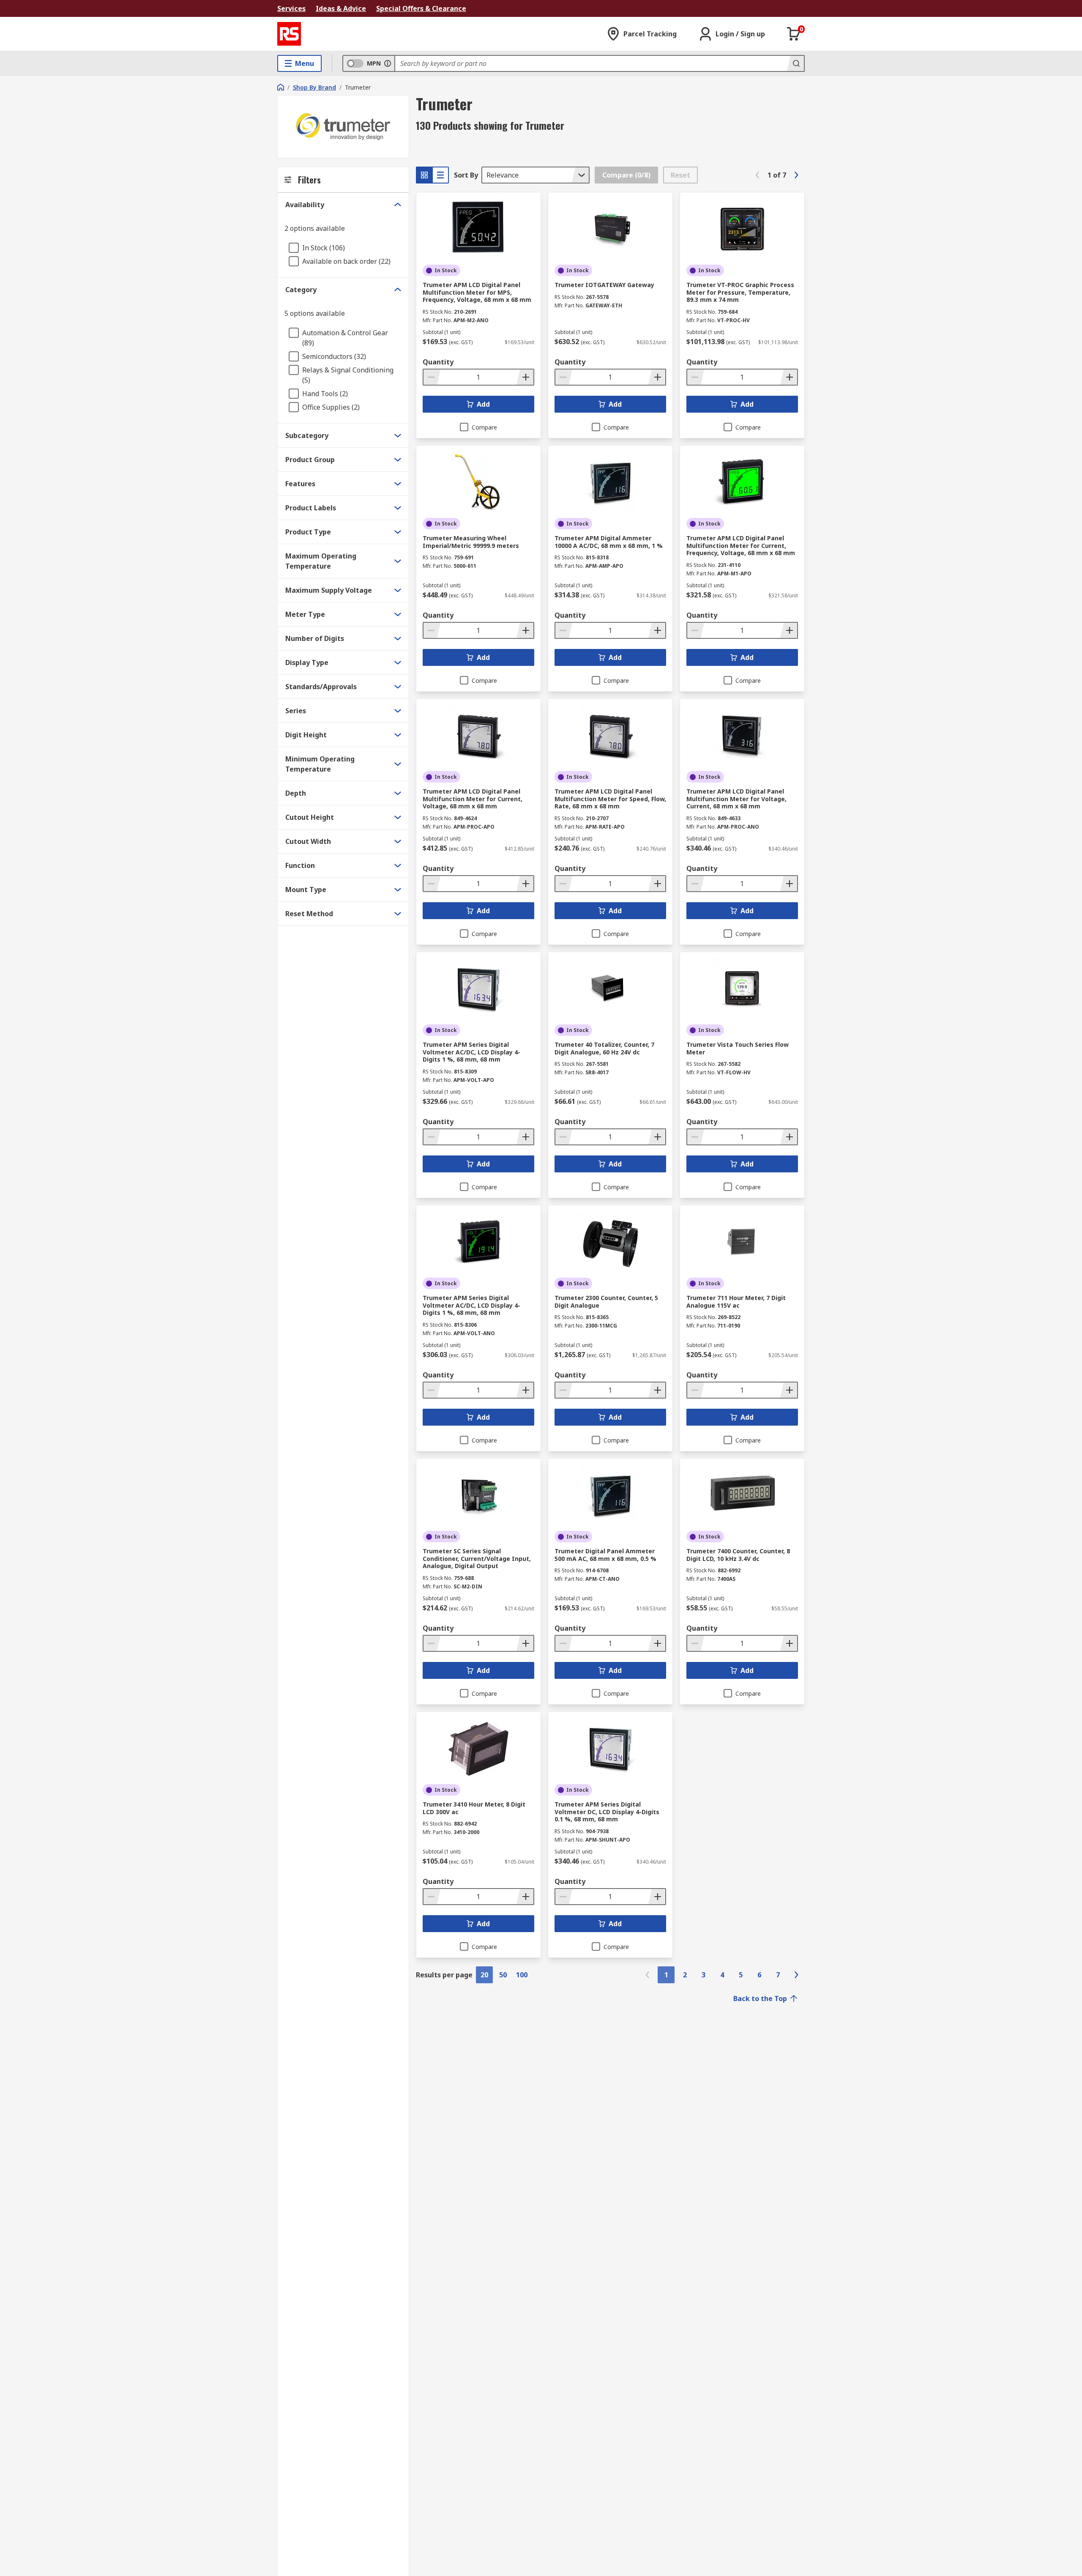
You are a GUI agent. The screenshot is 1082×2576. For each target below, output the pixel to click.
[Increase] (525, 377)
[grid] (424, 175)
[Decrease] (432, 377)
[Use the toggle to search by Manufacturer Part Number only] (388, 63)
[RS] (289, 34)
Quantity (438, 362)
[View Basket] (794, 34)
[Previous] (757, 175)
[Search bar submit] (795, 63)
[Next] (796, 175)
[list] (440, 175)
